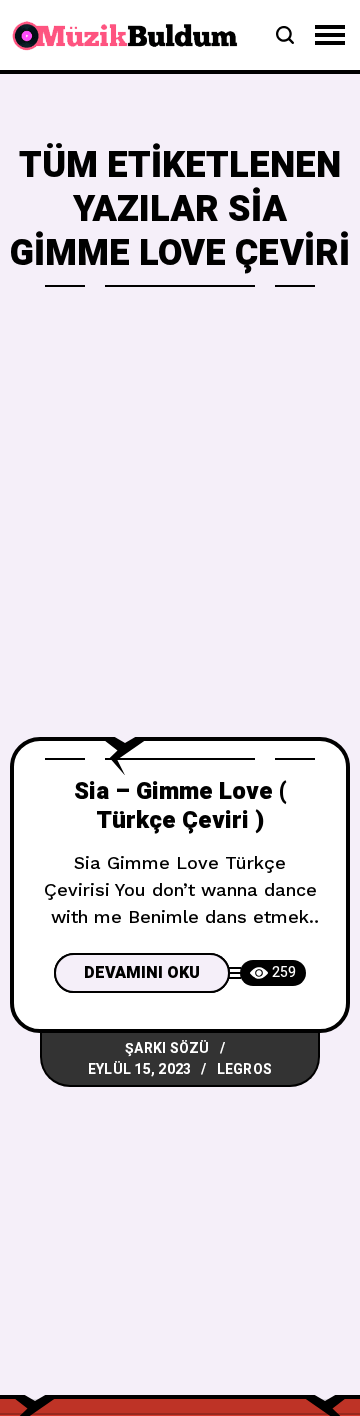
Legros (245, 1069)
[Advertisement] (180, 547)
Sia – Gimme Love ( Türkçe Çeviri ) (180, 806)
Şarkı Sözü (167, 1048)
